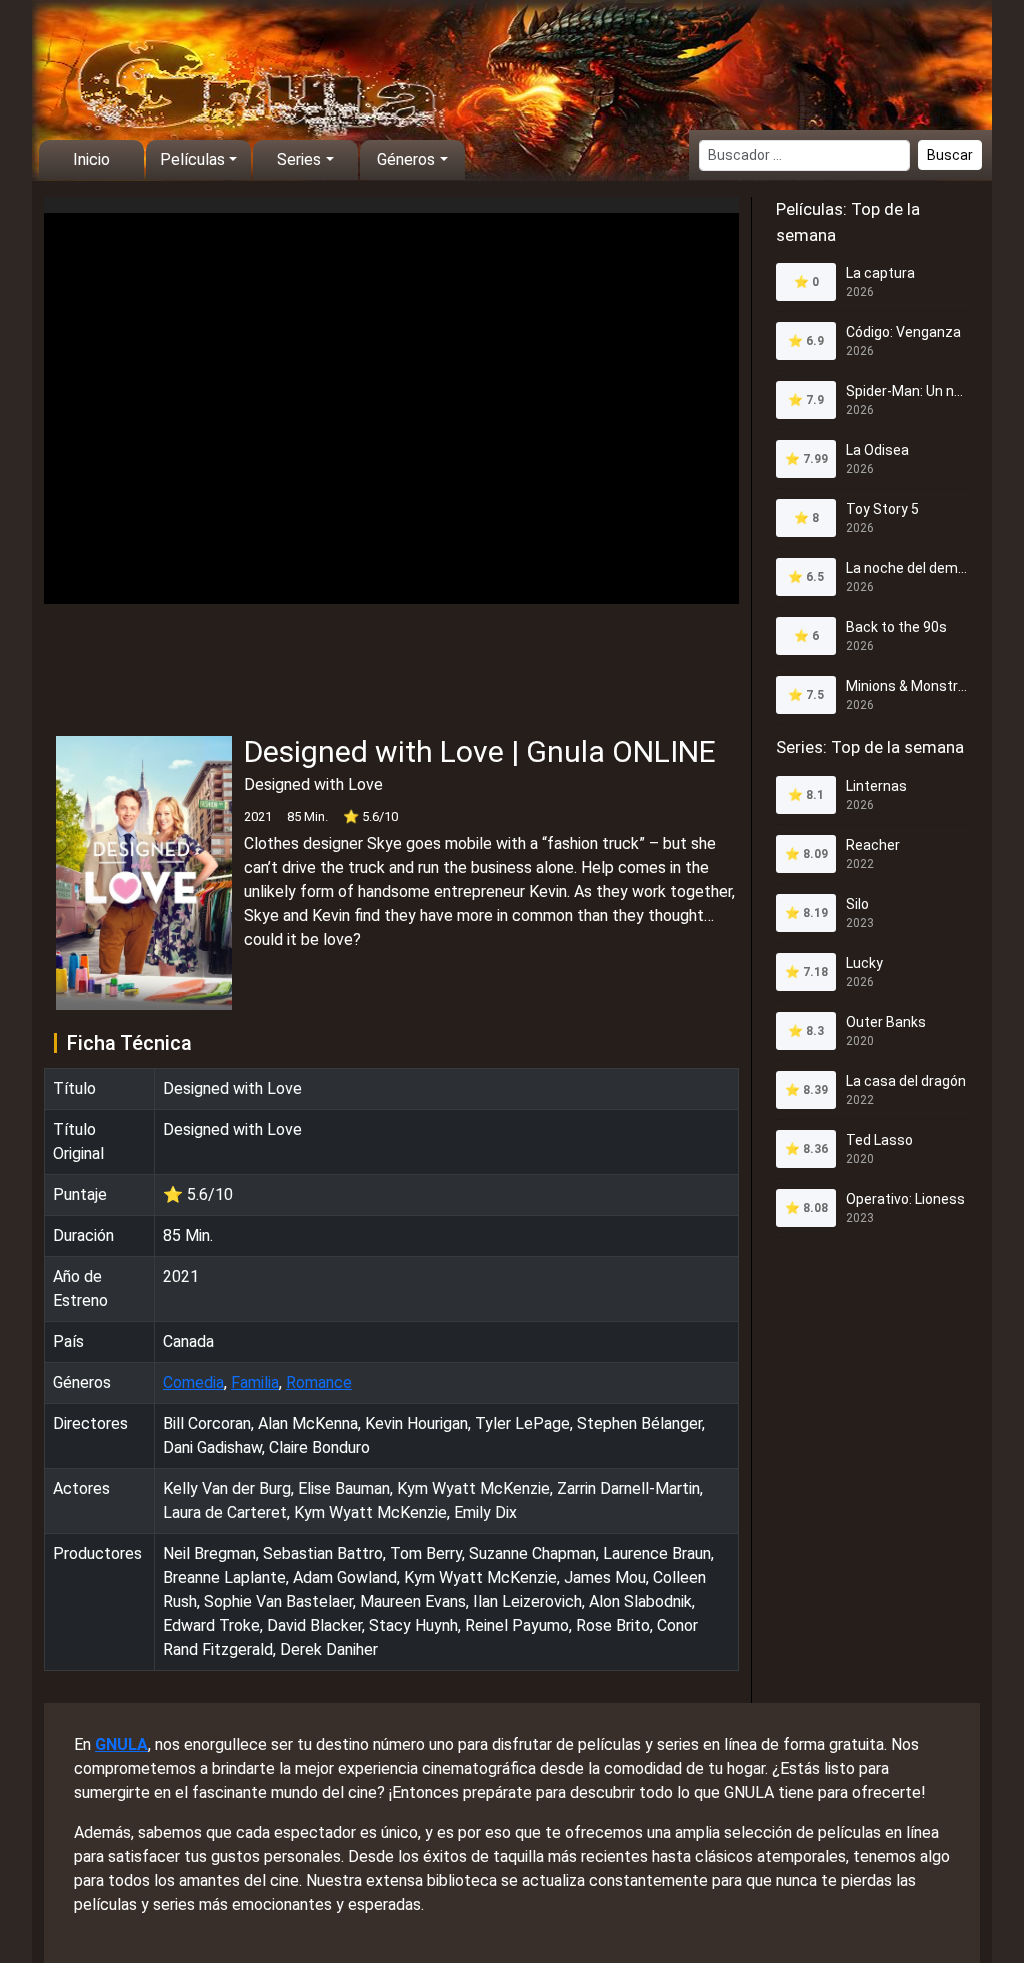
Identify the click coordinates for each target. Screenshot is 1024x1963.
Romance (319, 1382)
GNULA (121, 1744)
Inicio (91, 159)
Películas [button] (192, 159)
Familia (255, 1382)
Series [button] (299, 159)
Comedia (193, 1382)
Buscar (950, 155)
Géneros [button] (406, 159)
